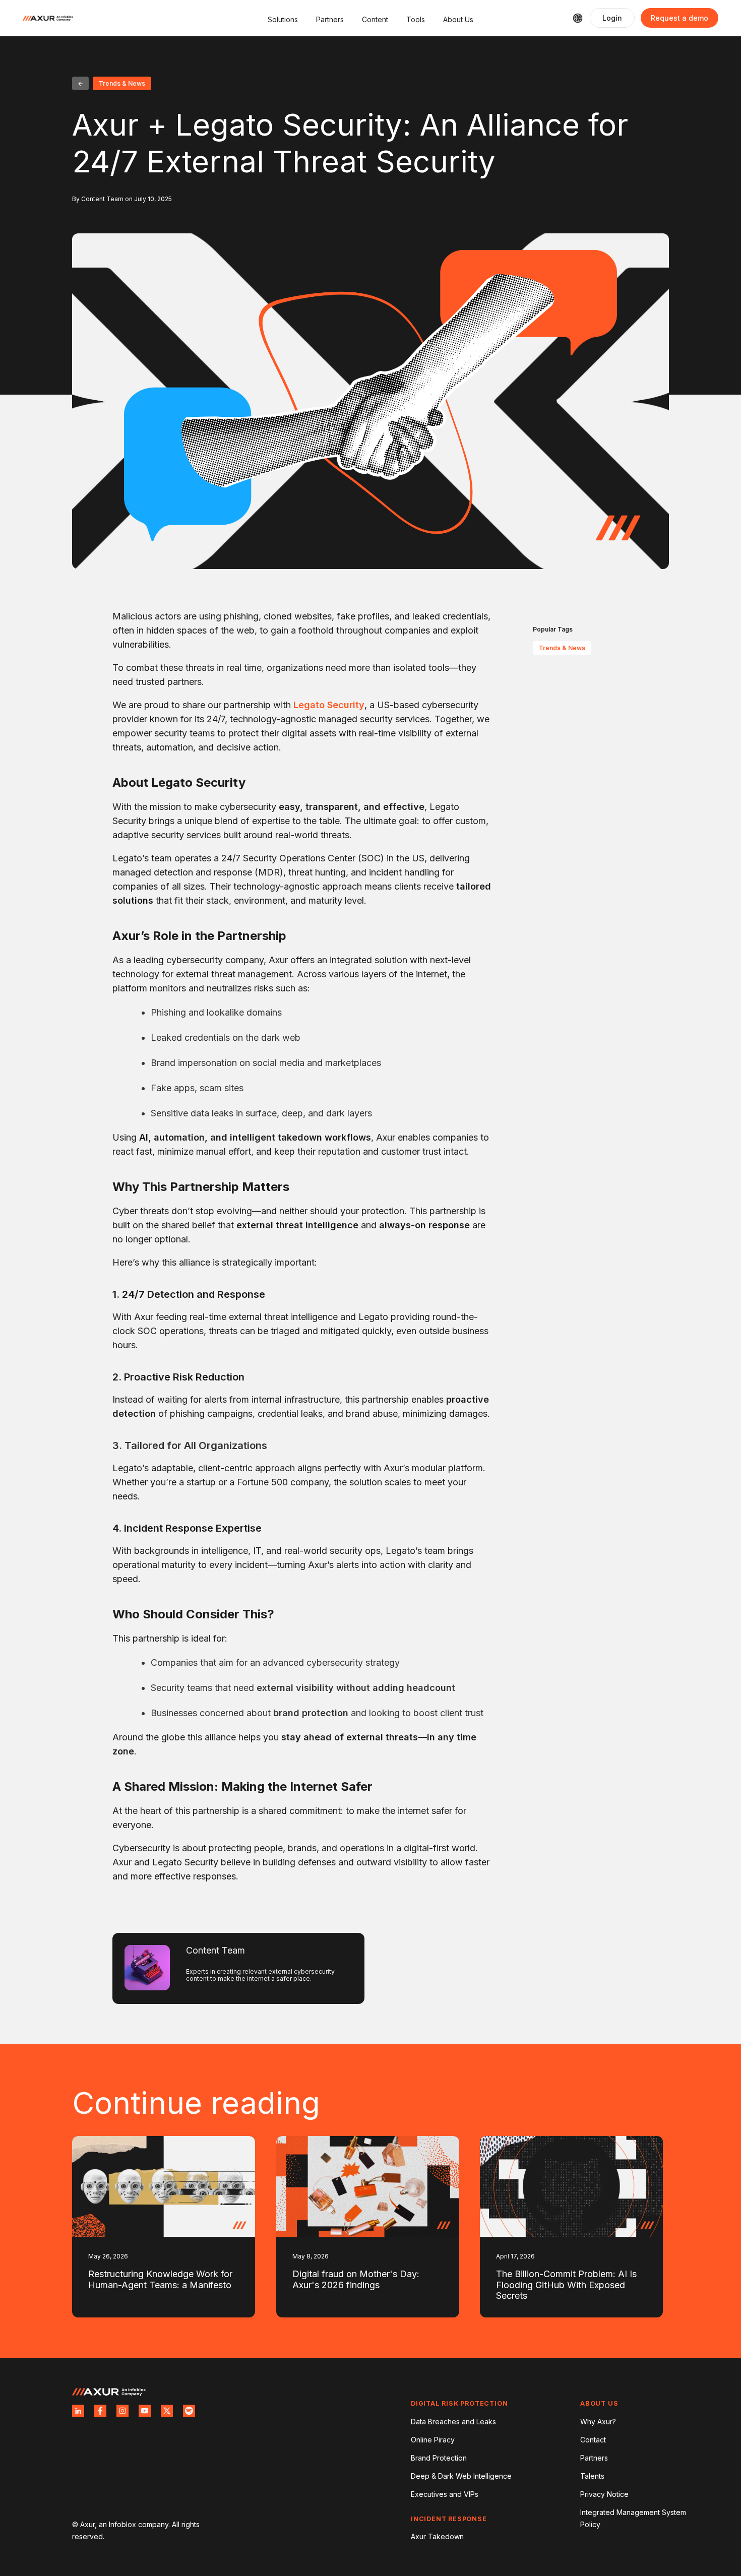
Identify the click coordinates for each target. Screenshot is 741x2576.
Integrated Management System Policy (633, 2518)
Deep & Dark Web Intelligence (461, 2476)
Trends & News (562, 648)
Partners (594, 2458)
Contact (593, 2440)
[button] (283, 18)
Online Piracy (433, 2440)
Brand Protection (439, 2458)
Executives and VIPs (445, 2494)
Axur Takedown (437, 2536)
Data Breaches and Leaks (453, 2422)
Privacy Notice (604, 2494)
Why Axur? (598, 2422)
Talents (592, 2476)
